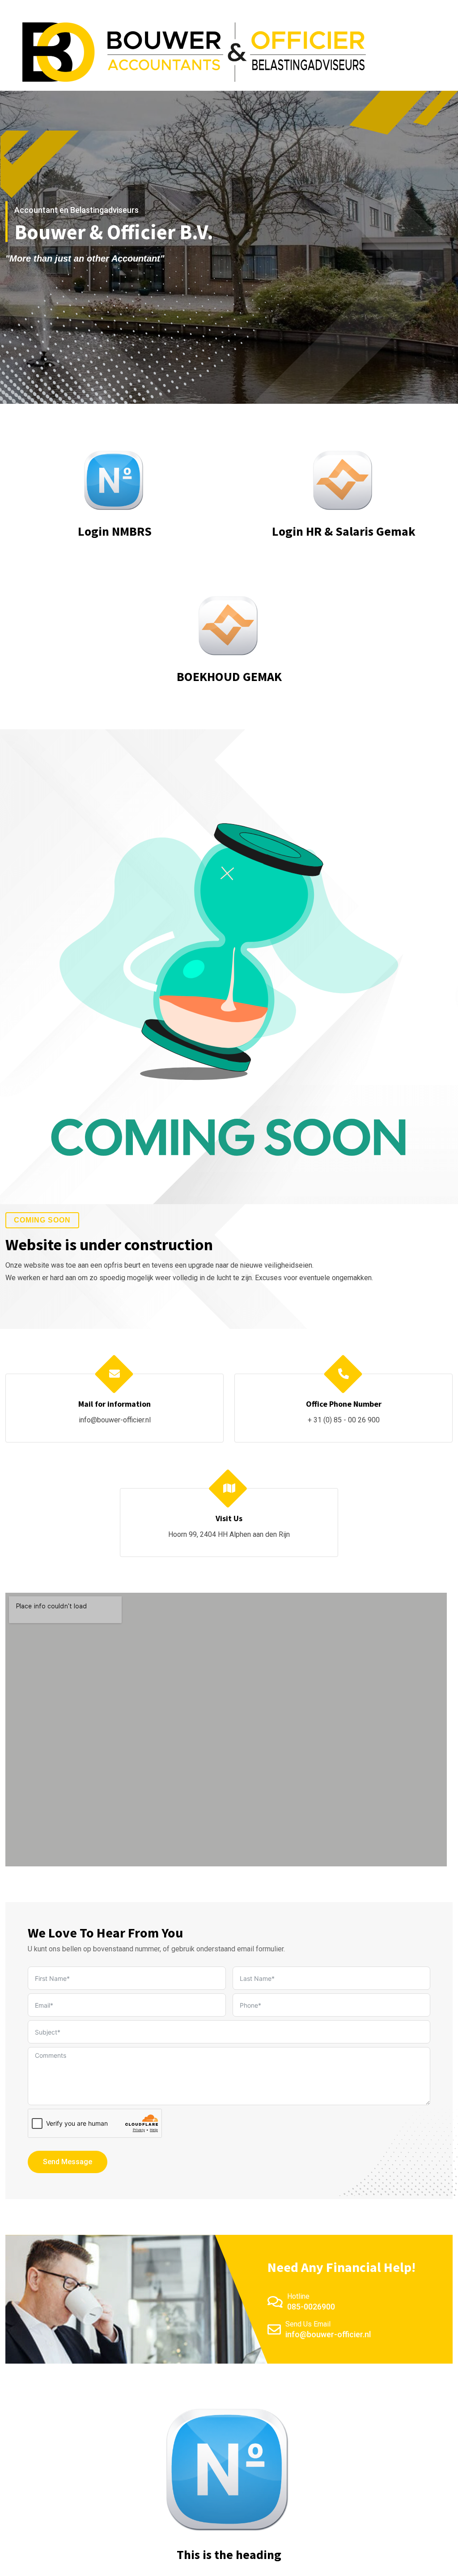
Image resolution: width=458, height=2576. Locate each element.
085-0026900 (311, 2307)
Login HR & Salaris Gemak (344, 531)
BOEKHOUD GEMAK (229, 677)
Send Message (68, 2162)
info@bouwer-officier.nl (115, 1420)
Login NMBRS (115, 531)
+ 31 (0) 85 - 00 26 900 (344, 1420)
